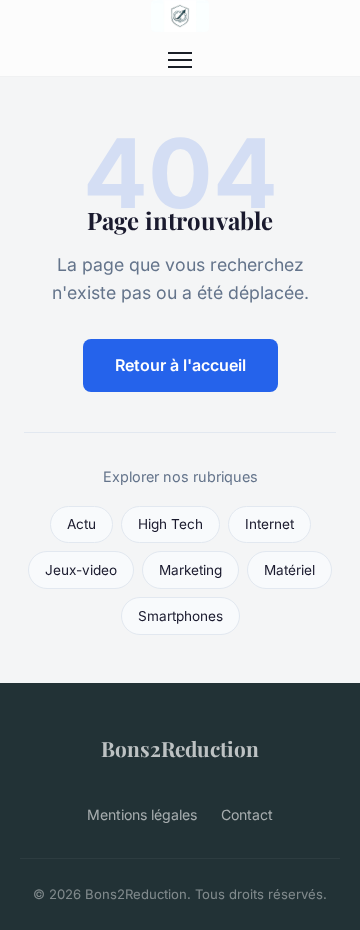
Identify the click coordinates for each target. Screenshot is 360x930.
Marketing (190, 570)
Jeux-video (81, 570)
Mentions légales (142, 814)
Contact (247, 814)
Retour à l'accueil (180, 365)
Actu (81, 524)
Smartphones (180, 616)
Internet (269, 524)
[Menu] (180, 60)
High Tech (170, 524)
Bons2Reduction (180, 748)
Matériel (289, 570)
